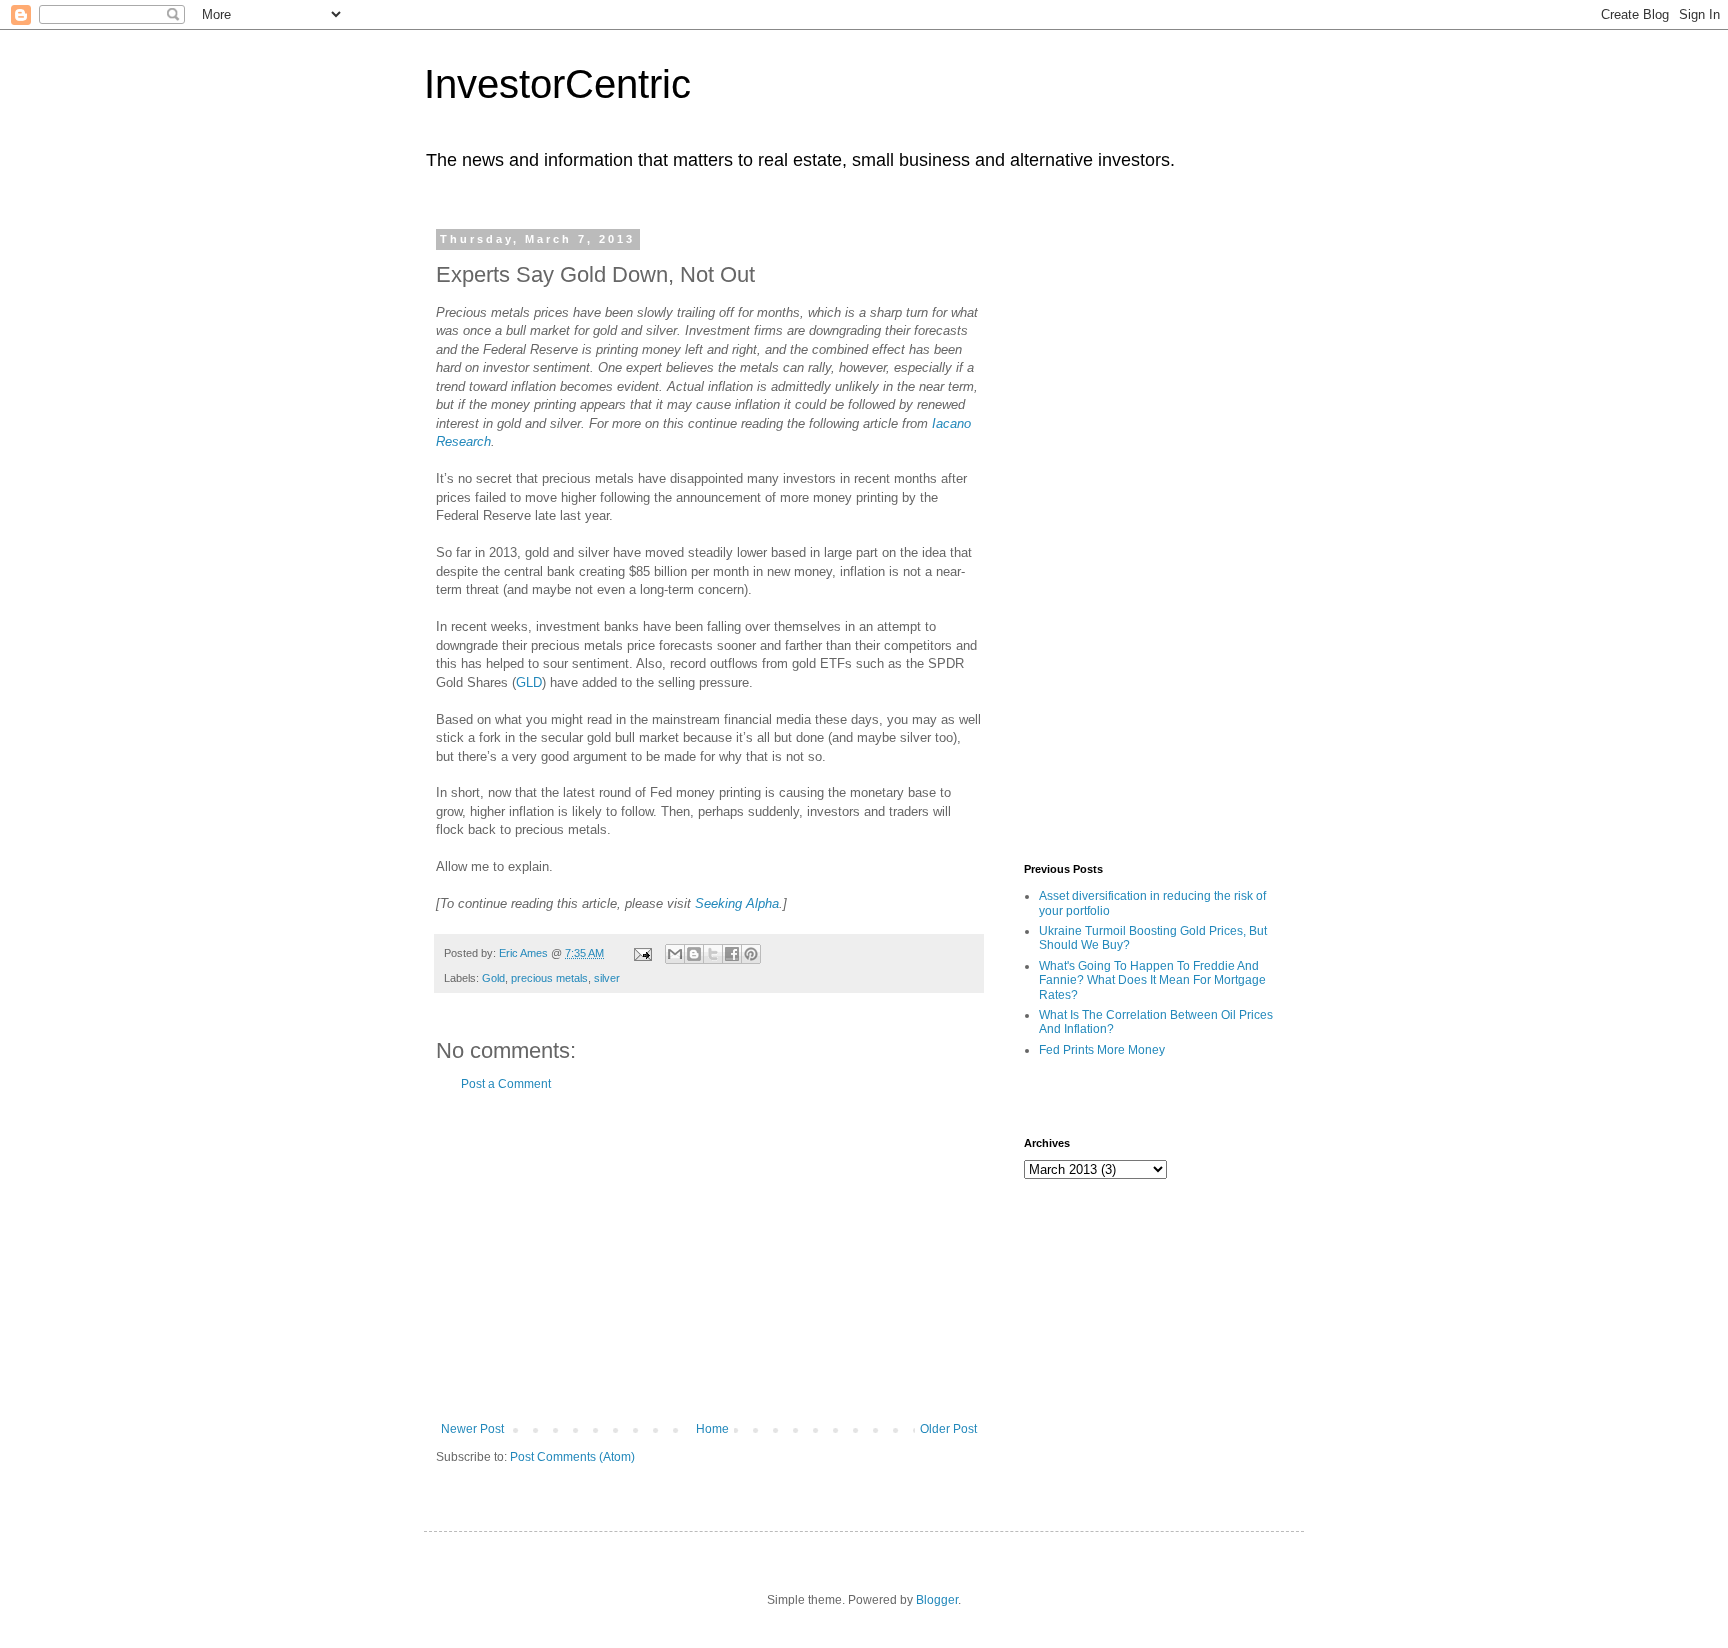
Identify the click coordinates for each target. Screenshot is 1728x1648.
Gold (493, 978)
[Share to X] (713, 954)
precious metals (549, 978)
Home (712, 1429)
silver (607, 978)
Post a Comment (506, 1084)
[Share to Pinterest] (751, 954)
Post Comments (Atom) (572, 1457)
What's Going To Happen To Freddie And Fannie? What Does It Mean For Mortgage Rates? (1152, 980)
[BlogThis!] (694, 954)
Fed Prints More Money (1102, 1050)
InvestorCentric (557, 84)
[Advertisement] (709, 1257)
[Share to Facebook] (732, 954)
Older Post (948, 1429)
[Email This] (675, 954)
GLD (529, 682)
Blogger (937, 1600)
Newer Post (472, 1429)
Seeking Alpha (737, 903)
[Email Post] (642, 953)
